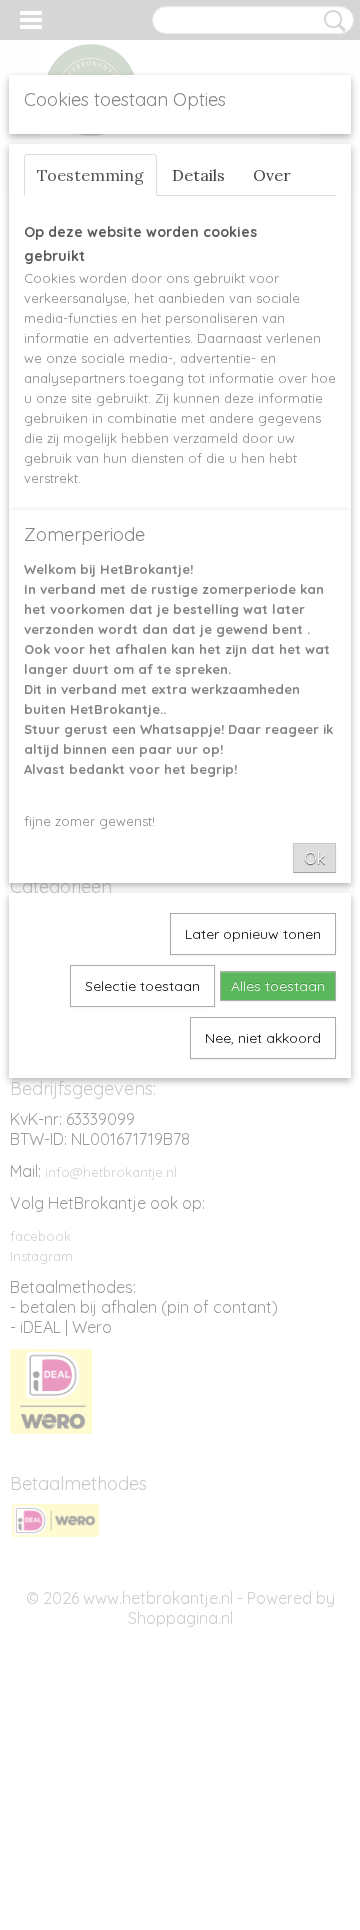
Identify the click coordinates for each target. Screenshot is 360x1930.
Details (198, 175)
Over (272, 175)
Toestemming (90, 175)
